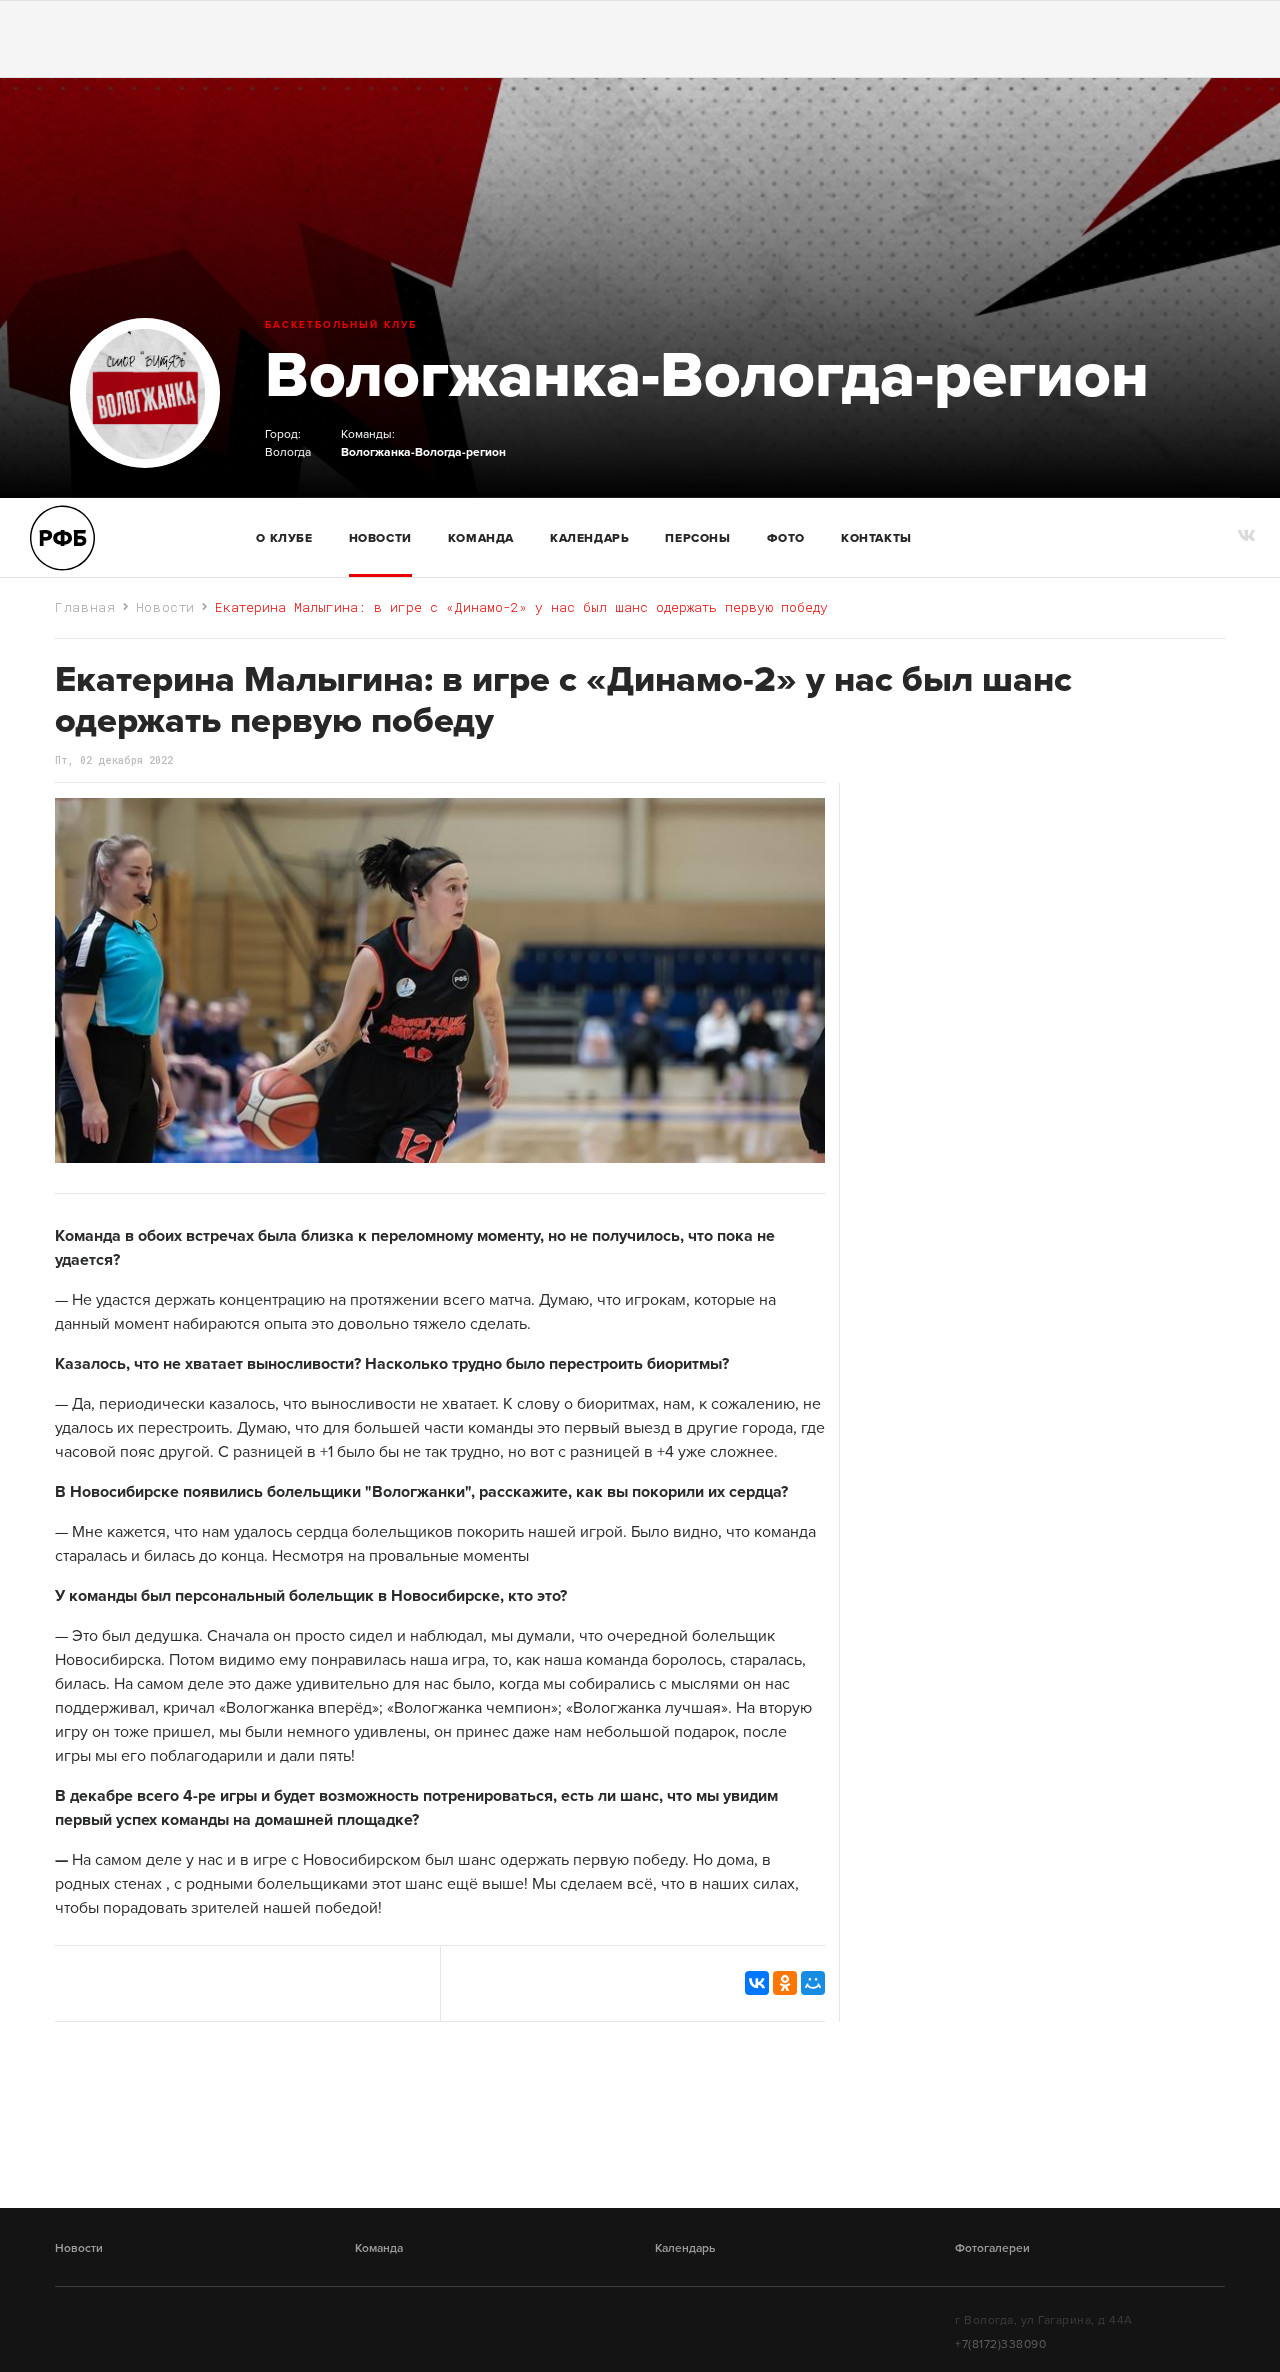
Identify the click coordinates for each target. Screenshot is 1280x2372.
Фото (786, 538)
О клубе (284, 538)
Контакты (876, 538)
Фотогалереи (992, 2248)
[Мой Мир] (813, 1983)
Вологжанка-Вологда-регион (707, 375)
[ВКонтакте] (757, 1983)
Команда (379, 2248)
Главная (85, 607)
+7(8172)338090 (1000, 2344)
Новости (380, 538)
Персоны (697, 538)
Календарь (589, 538)
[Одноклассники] (785, 1983)
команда (481, 538)
